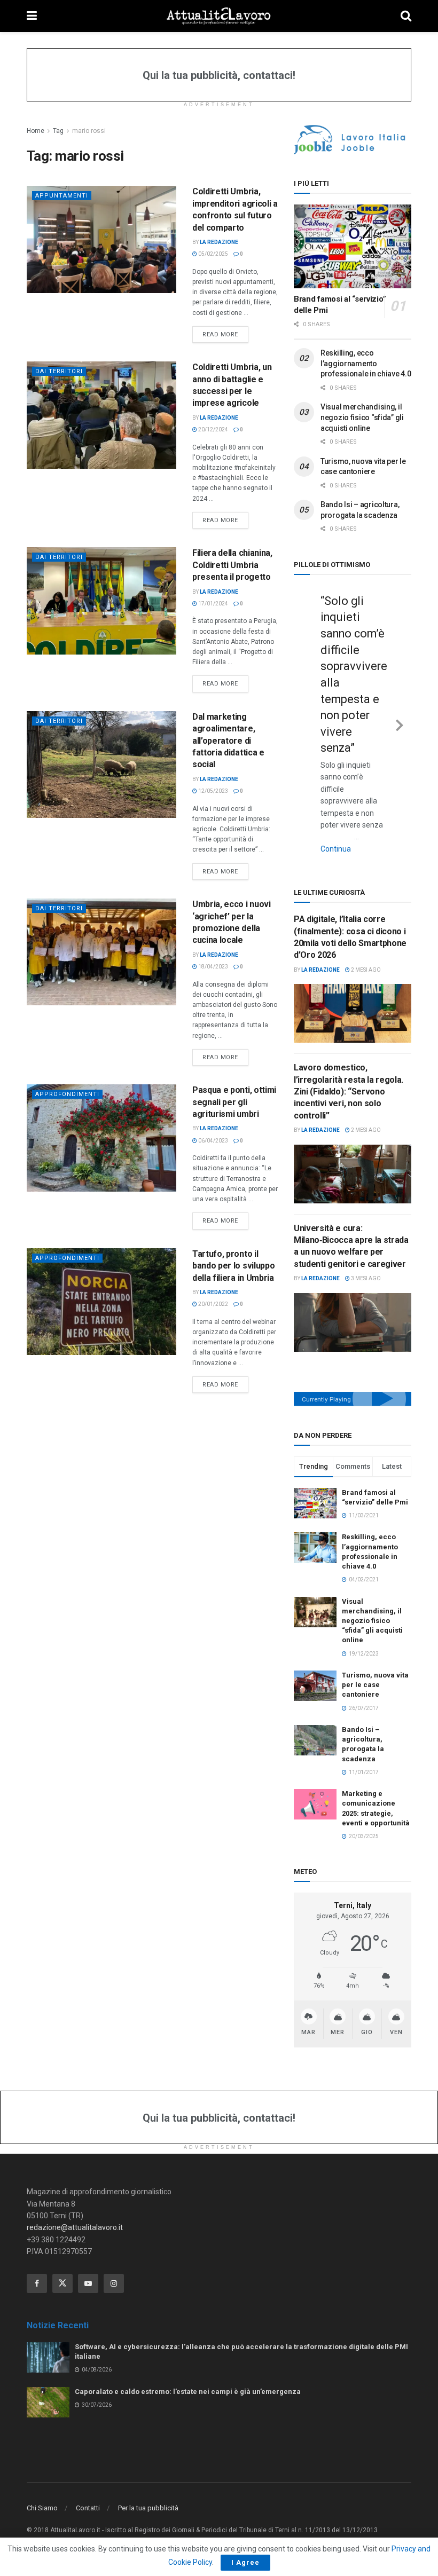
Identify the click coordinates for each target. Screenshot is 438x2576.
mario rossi (89, 131)
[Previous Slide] (306, 706)
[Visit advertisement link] (353, 140)
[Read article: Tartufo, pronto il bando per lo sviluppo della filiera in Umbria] (101, 1302)
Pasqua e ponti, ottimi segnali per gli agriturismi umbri (234, 1102)
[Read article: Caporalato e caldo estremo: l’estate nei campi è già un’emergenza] (48, 2369)
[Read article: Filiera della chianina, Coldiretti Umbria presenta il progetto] (101, 601)
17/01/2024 (213, 604)
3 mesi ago (365, 1245)
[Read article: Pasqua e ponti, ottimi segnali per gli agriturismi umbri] (101, 1138)
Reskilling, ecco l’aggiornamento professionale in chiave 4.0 (366, 363)
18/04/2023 (213, 967)
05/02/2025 (213, 254)
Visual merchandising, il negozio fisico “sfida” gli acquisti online (362, 417)
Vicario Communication (145, 2509)
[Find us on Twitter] (62, 2249)
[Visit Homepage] (219, 16)
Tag (58, 131)
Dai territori (59, 371)
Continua (358, 816)
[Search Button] (406, 16)
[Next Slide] (400, 706)
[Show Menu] (32, 16)
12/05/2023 (213, 791)
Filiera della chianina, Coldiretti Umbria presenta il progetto (232, 565)
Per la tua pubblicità (148, 2474)
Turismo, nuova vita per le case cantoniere (375, 1651)
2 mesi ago (365, 936)
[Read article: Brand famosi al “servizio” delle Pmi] (353, 246)
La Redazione (219, 242)
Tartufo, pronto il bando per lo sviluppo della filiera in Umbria (233, 1266)
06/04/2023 (213, 1141)
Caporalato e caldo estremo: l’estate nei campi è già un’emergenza (188, 2358)
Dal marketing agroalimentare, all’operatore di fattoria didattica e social (228, 741)
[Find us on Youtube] (88, 2249)
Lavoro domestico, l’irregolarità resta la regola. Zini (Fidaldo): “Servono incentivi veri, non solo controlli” (349, 1058)
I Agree (245, 2562)
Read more (225, 334)
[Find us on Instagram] (114, 2249)
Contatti (88, 2474)
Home (36, 131)
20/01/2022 (213, 1304)
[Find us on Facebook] (37, 2249)
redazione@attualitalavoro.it (75, 2194)
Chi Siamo (42, 2474)
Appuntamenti (62, 196)
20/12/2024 (213, 430)
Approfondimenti (67, 1094)
